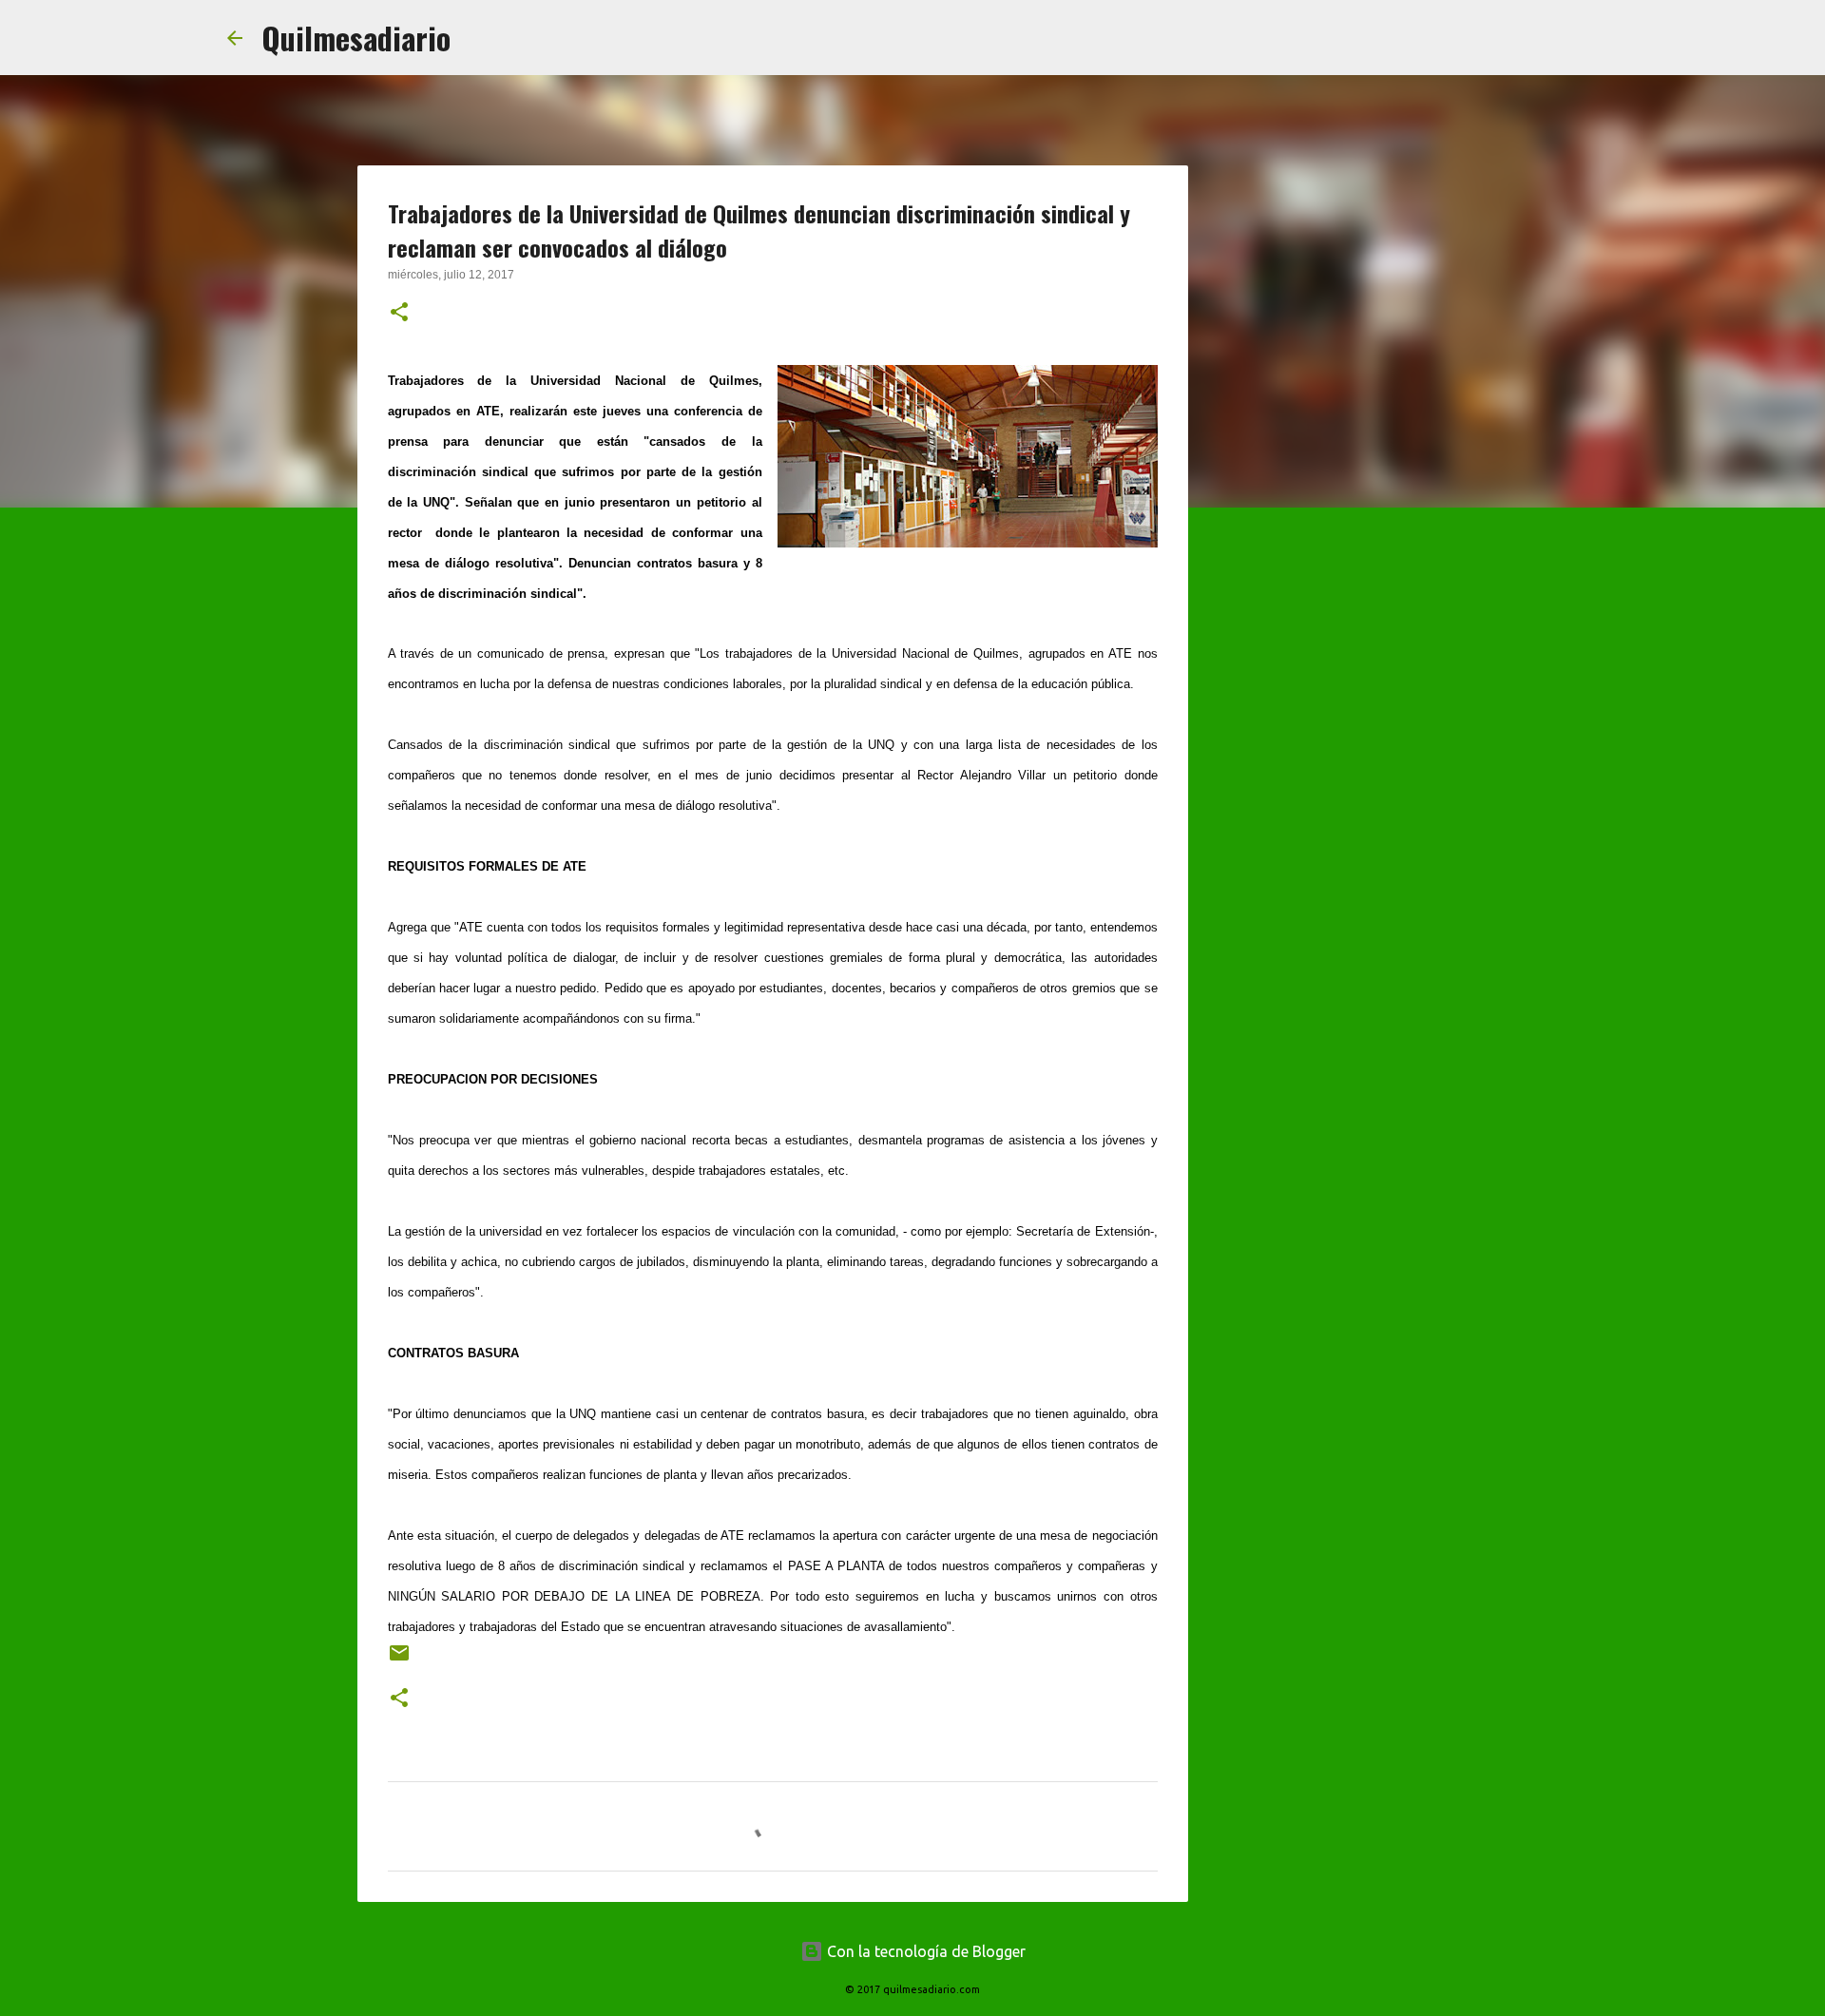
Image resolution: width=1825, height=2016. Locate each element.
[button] (399, 314)
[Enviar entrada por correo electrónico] (399, 1660)
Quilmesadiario (356, 38)
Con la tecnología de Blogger (924, 1951)
